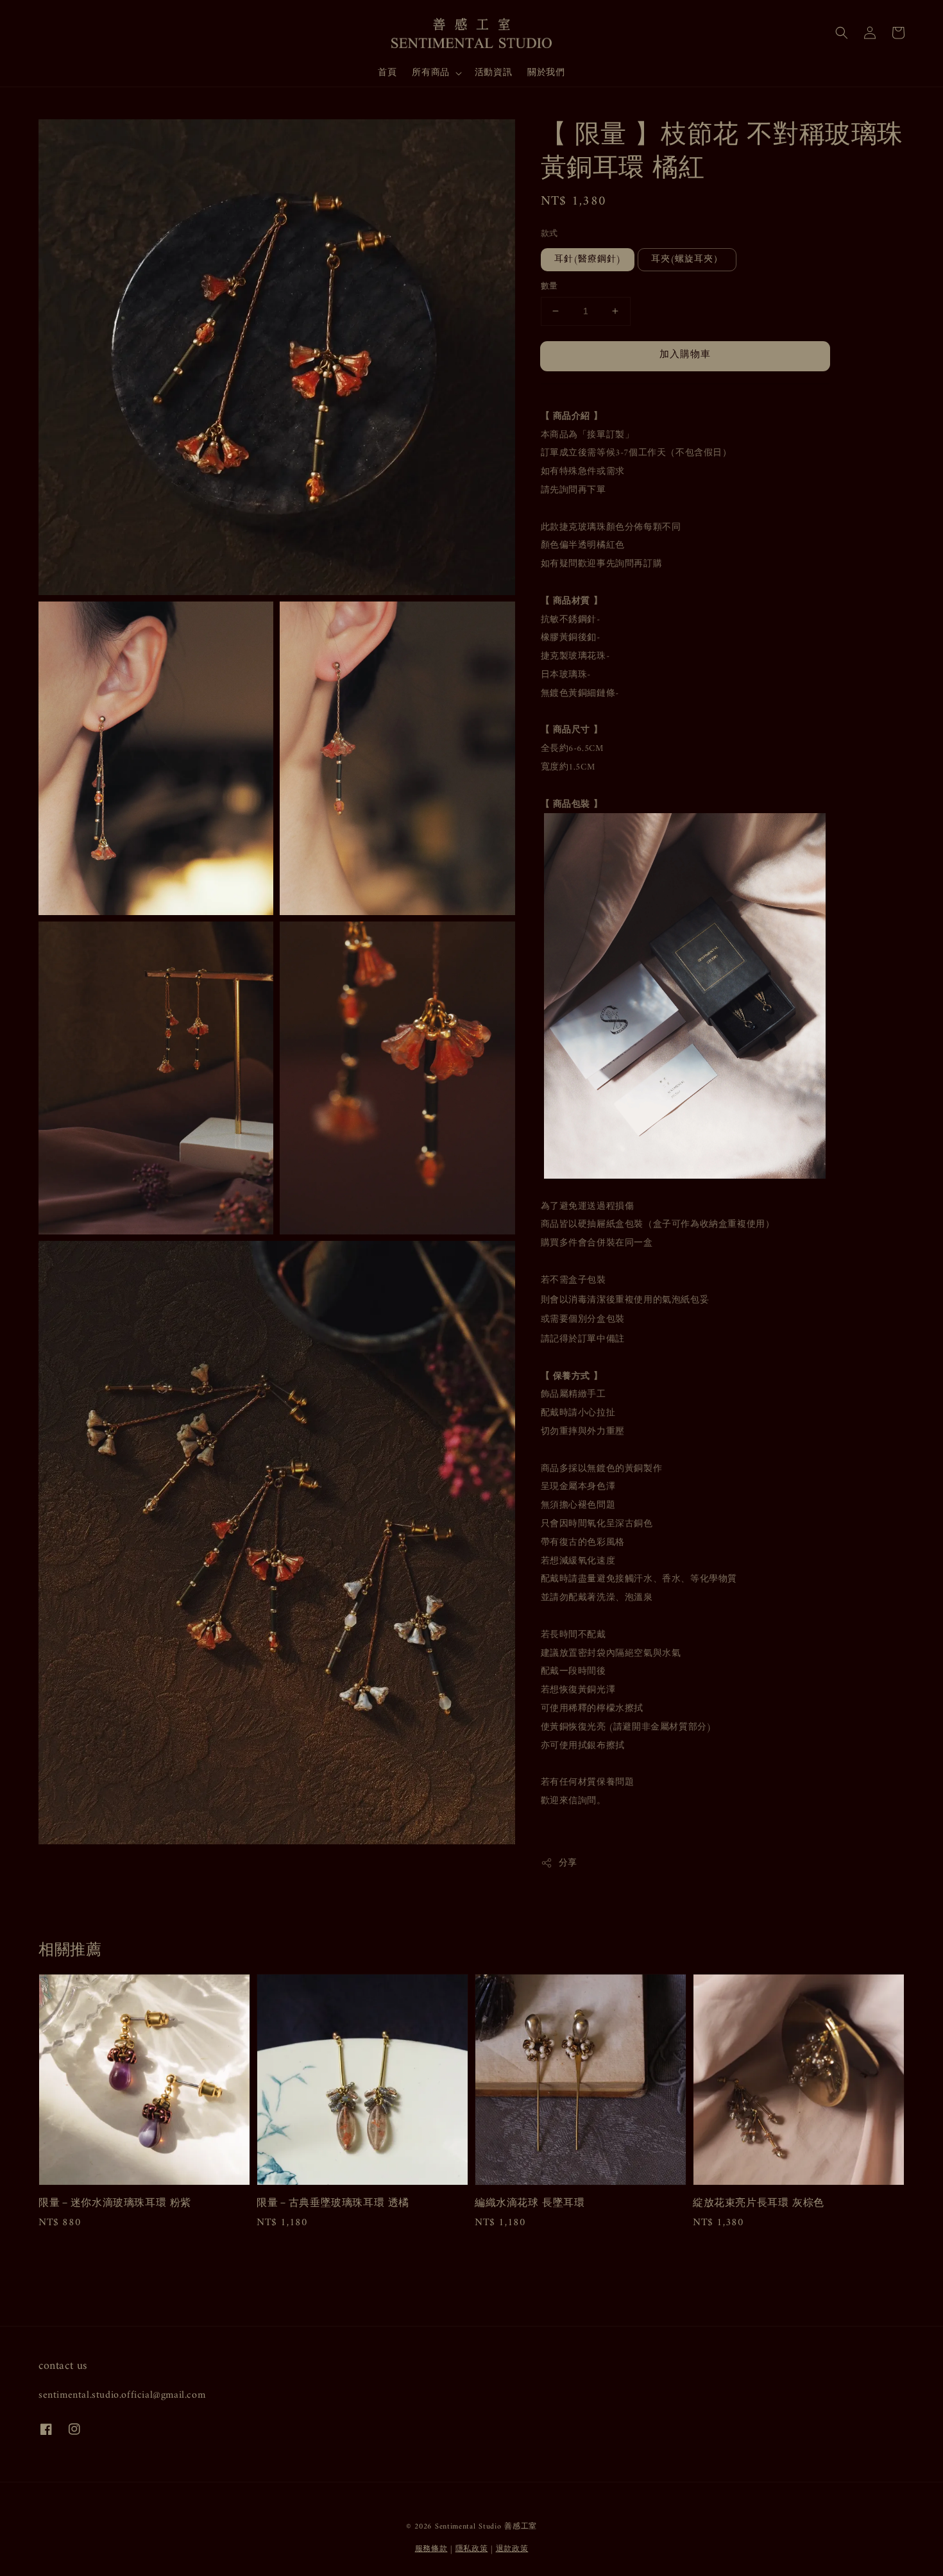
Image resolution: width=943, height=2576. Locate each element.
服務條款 (431, 2549)
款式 (549, 234)
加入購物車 (685, 355)
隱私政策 (472, 2549)
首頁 (387, 73)
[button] (842, 33)
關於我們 (546, 73)
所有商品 (430, 73)
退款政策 (512, 2549)
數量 (549, 287)
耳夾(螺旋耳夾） (687, 259)
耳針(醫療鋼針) (588, 259)
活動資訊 (493, 73)
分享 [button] (568, 1863)
